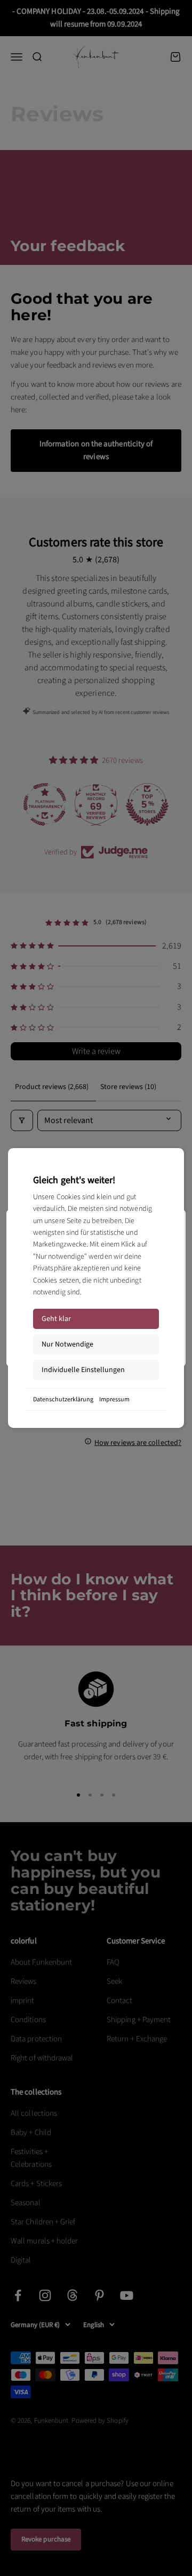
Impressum (115, 1399)
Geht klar (56, 1319)
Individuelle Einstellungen (83, 1370)
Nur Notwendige (67, 1344)
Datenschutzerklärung (63, 1399)
